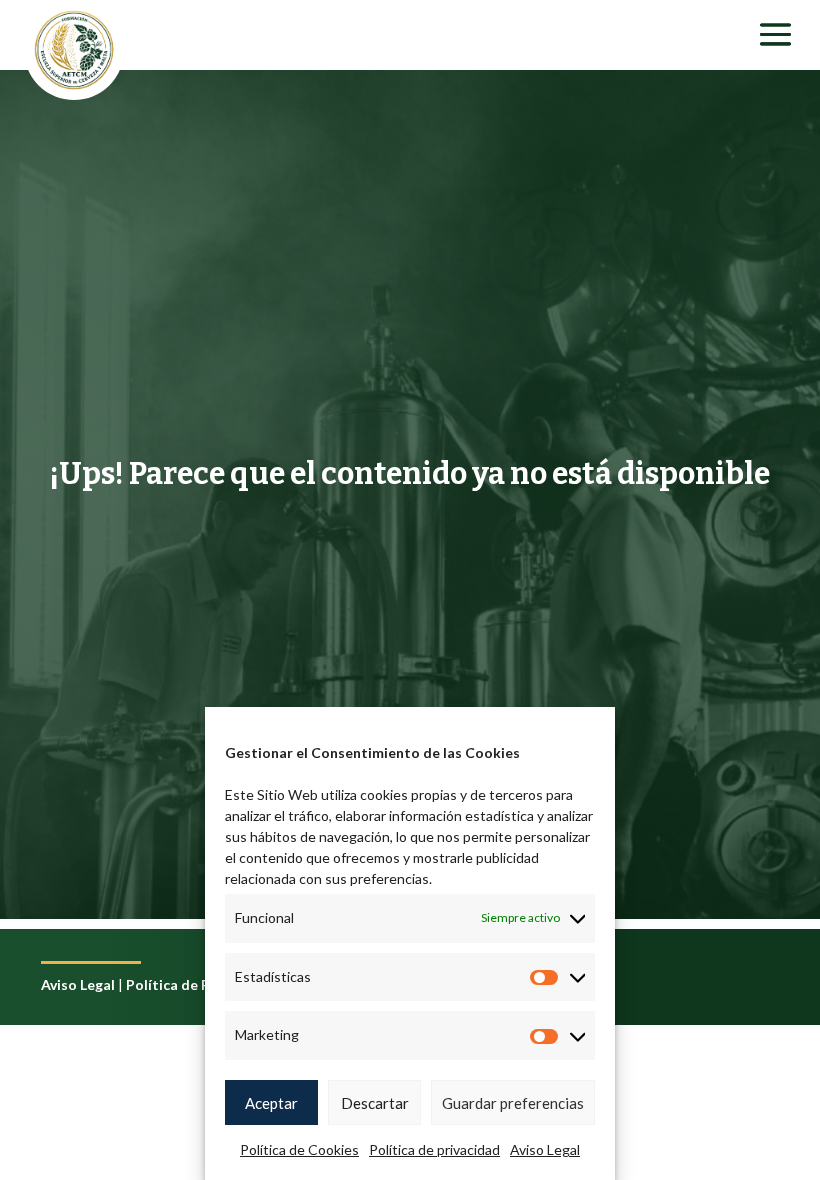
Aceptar (271, 1103)
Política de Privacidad (199, 984)
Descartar (375, 1103)
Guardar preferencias (513, 1103)
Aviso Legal (545, 1149)
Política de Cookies (299, 1149)
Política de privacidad (434, 1149)
